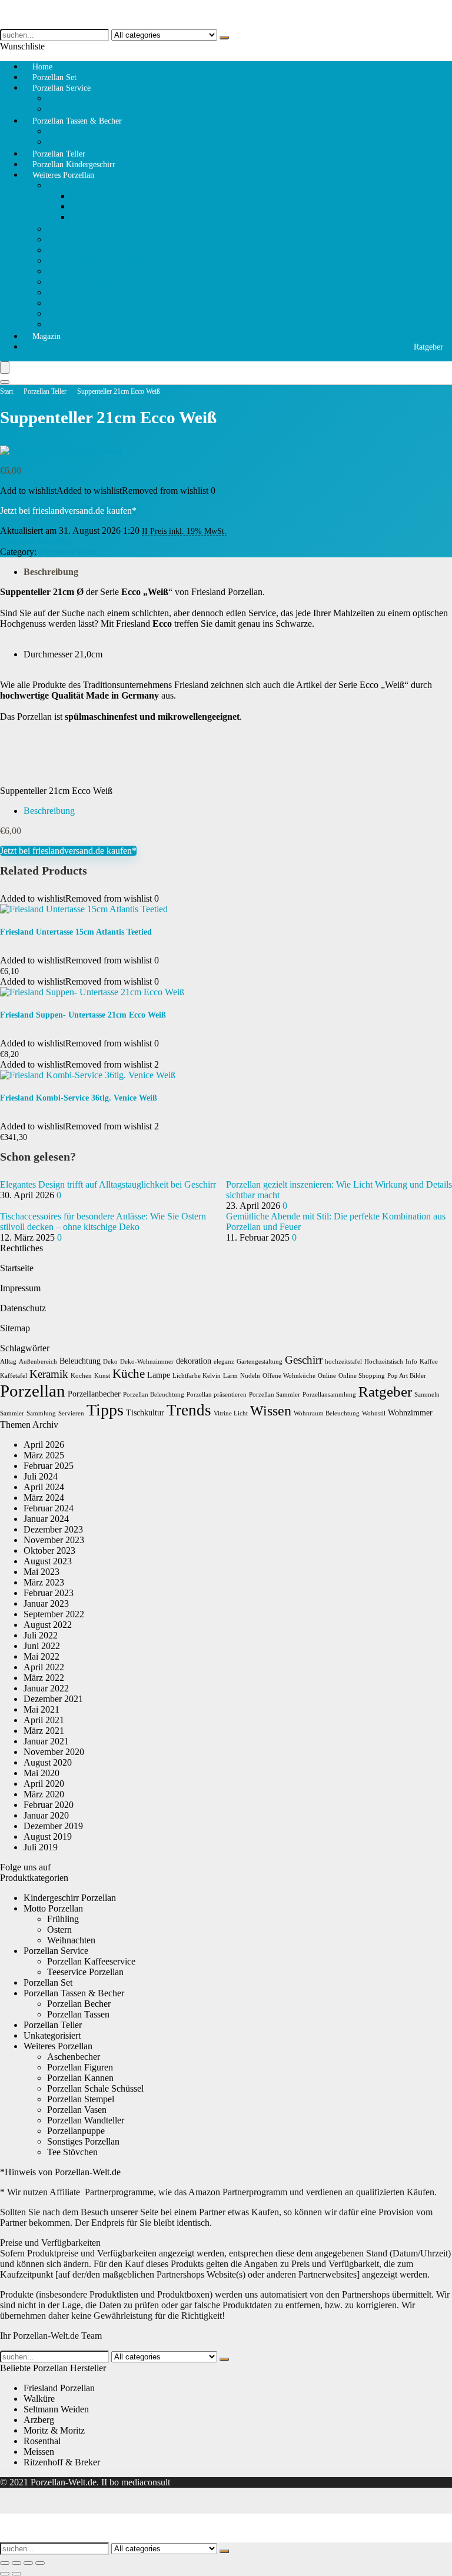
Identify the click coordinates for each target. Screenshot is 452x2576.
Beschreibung (51, 572)
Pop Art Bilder (407, 1376)
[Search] (5, 382)
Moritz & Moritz (54, 2430)
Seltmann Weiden (56, 2409)
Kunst (102, 1376)
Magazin (46, 336)
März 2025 (44, 1455)
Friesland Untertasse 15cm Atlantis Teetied (76, 932)
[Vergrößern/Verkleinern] (5, 2563)
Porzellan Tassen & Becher (77, 121)
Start (6, 391)
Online (327, 1376)
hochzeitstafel (343, 1362)
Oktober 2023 (49, 1550)
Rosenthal (42, 2441)
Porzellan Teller (45, 391)
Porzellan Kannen (80, 250)
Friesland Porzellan (36, 541)
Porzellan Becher (79, 2004)
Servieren (71, 1413)
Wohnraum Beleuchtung (327, 1413)
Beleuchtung (80, 1361)
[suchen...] (224, 38)
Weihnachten (95, 217)
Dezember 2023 (53, 1529)
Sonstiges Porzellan (83, 324)
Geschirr (304, 1360)
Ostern (83, 206)
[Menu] (5, 368)
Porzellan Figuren (80, 239)
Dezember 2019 (53, 1826)
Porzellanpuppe (76, 292)
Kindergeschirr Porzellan (70, 1898)
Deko (110, 1362)
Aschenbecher (74, 313)
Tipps (105, 1410)
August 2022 (48, 1625)
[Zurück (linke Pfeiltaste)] (5, 2574)
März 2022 (44, 1678)
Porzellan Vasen (77, 2110)
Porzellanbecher (94, 1394)
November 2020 (54, 1752)
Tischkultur (145, 1413)
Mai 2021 (41, 1709)
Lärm (230, 1376)
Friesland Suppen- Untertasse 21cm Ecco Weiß (83, 1015)
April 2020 (44, 1784)
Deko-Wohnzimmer (147, 1362)
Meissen (39, 2452)
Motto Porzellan (77, 185)
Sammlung (41, 1413)
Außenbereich (38, 1362)
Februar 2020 (49, 1805)
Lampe (159, 1375)
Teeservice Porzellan (85, 1972)
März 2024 (44, 1498)
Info (411, 1362)
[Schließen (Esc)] (40, 2563)
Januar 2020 (46, 1815)
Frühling (87, 196)
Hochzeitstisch (384, 1362)
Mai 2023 (41, 1572)
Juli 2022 (41, 1635)
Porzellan (33, 1391)
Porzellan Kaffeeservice (91, 98)
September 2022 (54, 1614)
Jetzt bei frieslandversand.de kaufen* (68, 511)
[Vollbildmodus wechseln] (16, 2563)
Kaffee (429, 1362)
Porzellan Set (48, 1982)
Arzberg (39, 2420)
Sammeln (427, 1395)
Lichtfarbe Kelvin (197, 1376)
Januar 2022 (46, 1688)
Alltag (8, 1362)
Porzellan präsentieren (217, 1395)
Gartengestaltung (260, 1362)
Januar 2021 (46, 1741)
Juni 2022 (42, 1646)
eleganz (224, 1362)
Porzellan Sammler (275, 1395)
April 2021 (44, 1720)
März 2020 (44, 1794)
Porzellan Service (62, 88)
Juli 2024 (41, 1476)
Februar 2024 (49, 1508)
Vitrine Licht (231, 1413)
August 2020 (48, 1762)
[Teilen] (28, 2563)
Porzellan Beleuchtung (154, 1395)
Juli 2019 (41, 1847)
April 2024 (44, 1487)
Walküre (39, 2399)
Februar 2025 (49, 1466)
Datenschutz (23, 1308)
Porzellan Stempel (81, 282)
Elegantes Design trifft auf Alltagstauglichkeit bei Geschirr (108, 1184)
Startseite (17, 1268)
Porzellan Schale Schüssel (95, 260)
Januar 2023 (46, 1603)
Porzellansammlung (329, 1395)
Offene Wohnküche (289, 1376)
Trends (189, 1410)
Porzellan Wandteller (86, 271)
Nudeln (250, 1376)
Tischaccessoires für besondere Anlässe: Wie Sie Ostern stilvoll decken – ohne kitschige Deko (103, 1221)
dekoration (194, 1361)
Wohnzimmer (410, 1413)
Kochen (81, 1376)
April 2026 (44, 1445)
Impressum (20, 1288)
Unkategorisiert (52, 2035)
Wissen (271, 1411)
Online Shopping (362, 1376)
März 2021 (44, 1731)
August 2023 (48, 1561)
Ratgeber (428, 347)
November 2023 (54, 1540)
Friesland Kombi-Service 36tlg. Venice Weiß (79, 1098)
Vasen (58, 303)
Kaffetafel (14, 1376)
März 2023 (44, 1582)
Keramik (49, 1374)
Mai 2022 (41, 1656)
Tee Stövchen (72, 229)
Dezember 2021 (53, 1699)
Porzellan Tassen (78, 131)
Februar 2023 (49, 1593)
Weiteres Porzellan (63, 175)
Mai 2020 (41, 1773)
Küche (129, 1374)
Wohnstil (374, 1413)
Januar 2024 (46, 1519)
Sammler (12, 1413)
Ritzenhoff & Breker (62, 2462)
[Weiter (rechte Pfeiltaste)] (16, 2574)
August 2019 (48, 1837)
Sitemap (15, 1328)
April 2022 (44, 1667)
